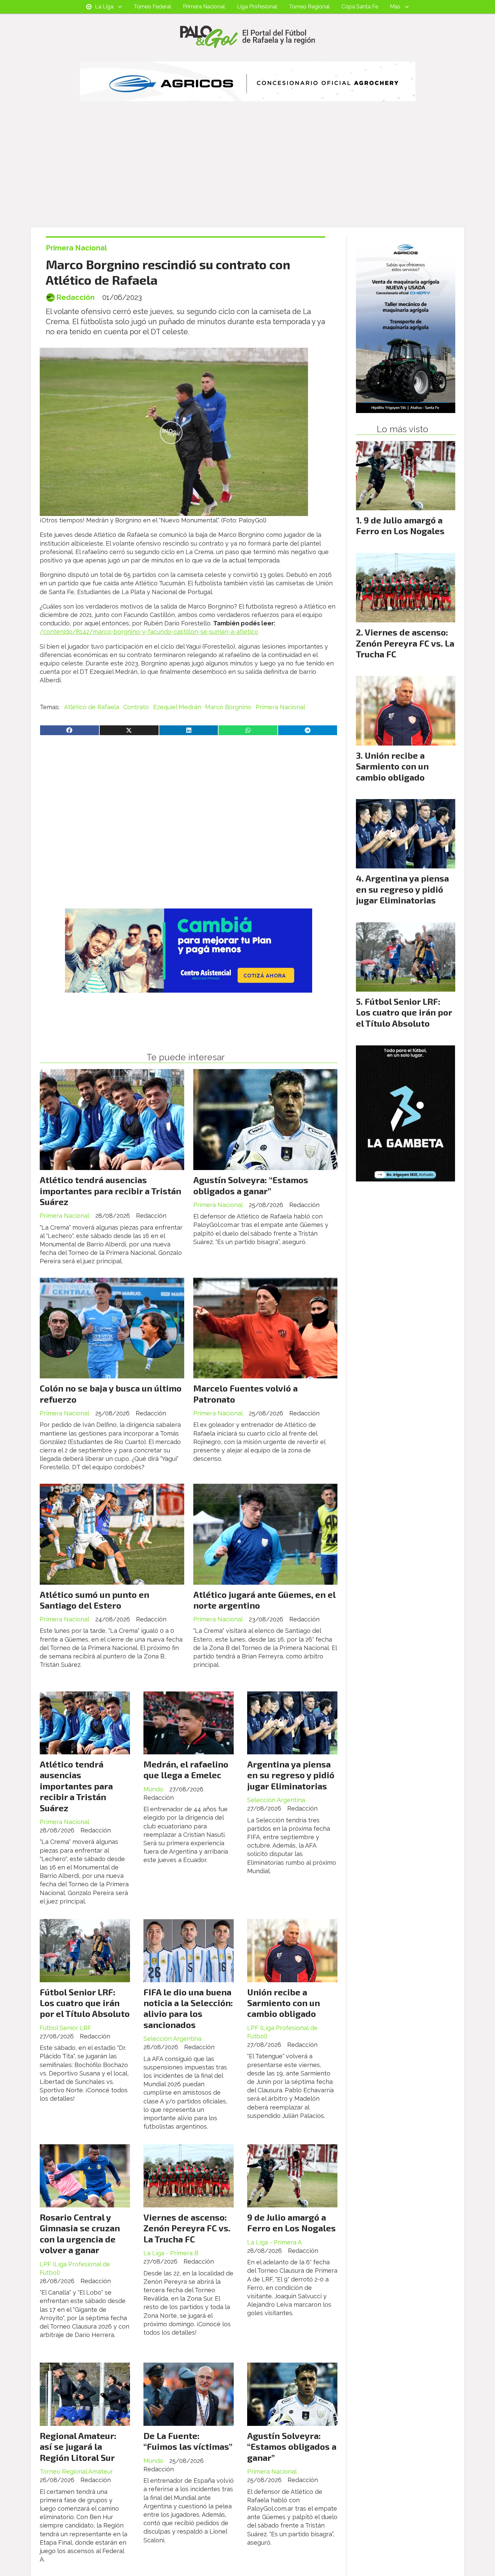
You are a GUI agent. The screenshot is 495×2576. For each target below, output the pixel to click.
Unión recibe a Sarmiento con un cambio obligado (284, 2003)
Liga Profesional (257, 7)
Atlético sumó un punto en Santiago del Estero (94, 1600)
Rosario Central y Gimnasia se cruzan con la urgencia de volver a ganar (80, 2233)
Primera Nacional (204, 7)
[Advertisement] (247, 176)
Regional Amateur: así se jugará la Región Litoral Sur (78, 2446)
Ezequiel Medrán (177, 707)
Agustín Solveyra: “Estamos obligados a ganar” (251, 1185)
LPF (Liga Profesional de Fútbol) (282, 2032)
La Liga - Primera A (274, 2242)
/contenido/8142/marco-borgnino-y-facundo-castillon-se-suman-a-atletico (149, 632)
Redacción (75, 297)
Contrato (136, 707)
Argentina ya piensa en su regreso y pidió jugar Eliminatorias (291, 1775)
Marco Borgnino (228, 707)
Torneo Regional (309, 7)
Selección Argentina (276, 1800)
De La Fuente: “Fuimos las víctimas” (188, 2441)
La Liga (104, 7)
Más (395, 7)
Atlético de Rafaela (92, 707)
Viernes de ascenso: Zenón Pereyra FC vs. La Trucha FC (187, 2228)
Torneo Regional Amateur (76, 2471)
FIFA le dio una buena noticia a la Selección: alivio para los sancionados (188, 2008)
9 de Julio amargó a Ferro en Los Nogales (291, 2222)
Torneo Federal (152, 7)
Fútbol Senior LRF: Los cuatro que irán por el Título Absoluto (85, 2003)
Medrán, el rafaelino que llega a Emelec (186, 1769)
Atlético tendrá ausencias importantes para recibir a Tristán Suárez (110, 1191)
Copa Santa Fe (360, 7)
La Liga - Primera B (171, 2253)
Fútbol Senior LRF (65, 2028)
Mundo (153, 1789)
